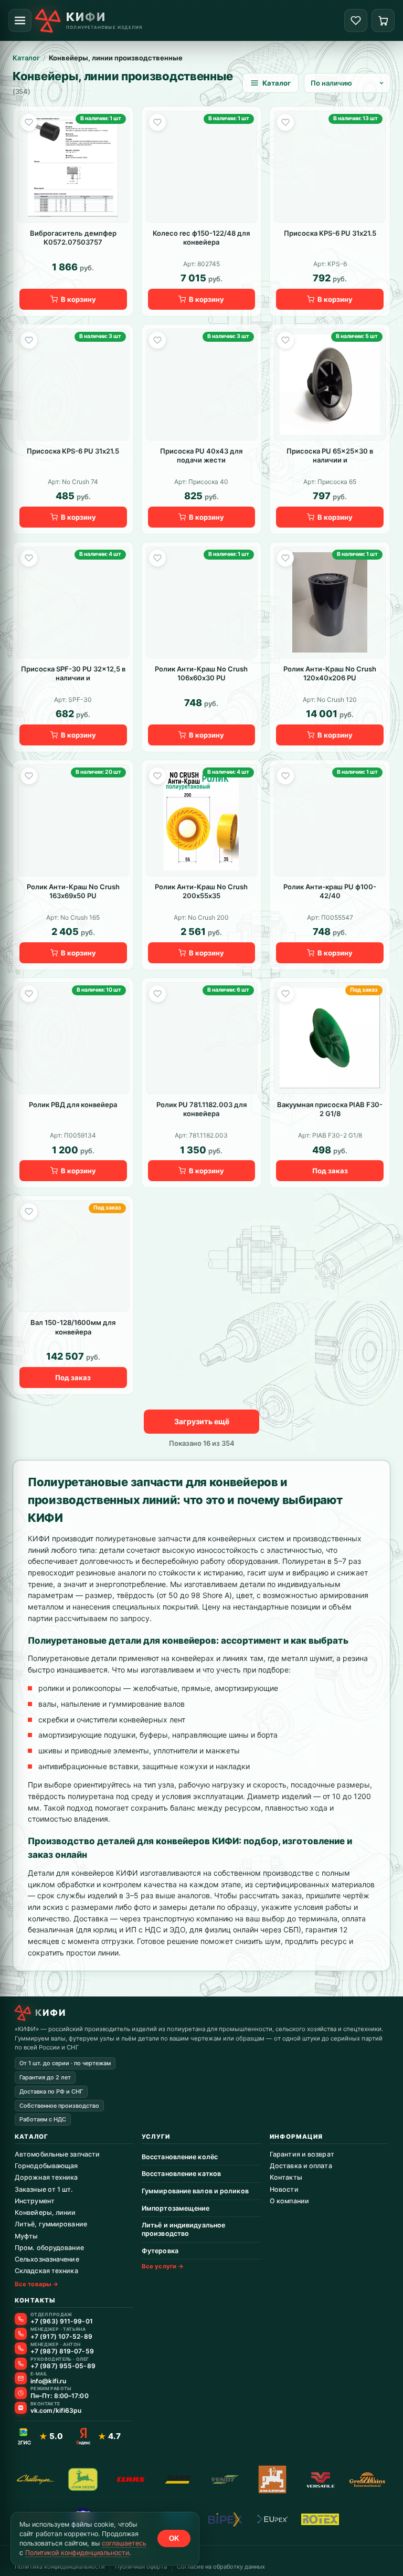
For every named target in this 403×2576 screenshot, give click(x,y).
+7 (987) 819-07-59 (62, 2351)
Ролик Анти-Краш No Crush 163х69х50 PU (73, 891)
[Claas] (131, 2479)
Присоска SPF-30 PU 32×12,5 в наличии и (73, 674)
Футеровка (160, 2251)
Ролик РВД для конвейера (73, 1105)
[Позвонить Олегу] (21, 2364)
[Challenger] (36, 2479)
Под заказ (330, 1171)
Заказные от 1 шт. (44, 2189)
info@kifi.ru (48, 2381)
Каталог (26, 58)
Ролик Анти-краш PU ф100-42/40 (330, 891)
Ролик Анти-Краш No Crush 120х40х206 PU (330, 674)
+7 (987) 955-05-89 (63, 2366)
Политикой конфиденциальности (77, 2553)
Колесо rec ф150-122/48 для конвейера (201, 238)
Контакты (286, 2177)
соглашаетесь (124, 2543)
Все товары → (36, 2284)
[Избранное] (356, 20)
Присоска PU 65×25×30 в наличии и (330, 456)
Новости (284, 2189)
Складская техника (46, 2271)
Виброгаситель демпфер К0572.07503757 (73, 238)
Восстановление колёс (180, 2157)
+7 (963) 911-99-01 (62, 2321)
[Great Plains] (367, 2479)
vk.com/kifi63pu (56, 2411)
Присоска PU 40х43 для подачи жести (201, 456)
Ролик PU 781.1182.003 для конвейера (201, 1109)
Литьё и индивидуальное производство (183, 2229)
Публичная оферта (141, 2567)
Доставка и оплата (301, 2166)
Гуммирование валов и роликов (195, 2191)
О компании (289, 2201)
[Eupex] (272, 2519)
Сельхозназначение (47, 2259)
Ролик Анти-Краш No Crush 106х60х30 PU (201, 674)
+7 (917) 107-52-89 (61, 2337)
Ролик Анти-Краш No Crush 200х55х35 (201, 891)
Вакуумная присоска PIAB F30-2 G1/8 (330, 1109)
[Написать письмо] (21, 2378)
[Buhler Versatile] (320, 2479)
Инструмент (35, 2201)
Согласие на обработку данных (221, 2567)
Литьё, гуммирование (51, 2224)
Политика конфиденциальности (60, 2567)
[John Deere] (83, 2479)
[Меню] (20, 20)
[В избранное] (29, 122)
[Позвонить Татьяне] (21, 2334)
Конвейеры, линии (45, 2212)
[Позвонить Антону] (21, 2348)
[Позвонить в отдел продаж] (21, 2319)
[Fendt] (225, 2479)
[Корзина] (383, 20)
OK (174, 2538)
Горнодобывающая (46, 2166)
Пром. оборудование (49, 2248)
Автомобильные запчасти (57, 2154)
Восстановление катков (181, 2174)
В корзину (78, 299)
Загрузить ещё (202, 1421)
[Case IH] (178, 2479)
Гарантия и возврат (302, 2154)
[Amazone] (272, 2479)
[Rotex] (320, 2519)
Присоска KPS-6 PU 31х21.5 (330, 233)
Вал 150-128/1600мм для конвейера (73, 1327)
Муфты (26, 2236)
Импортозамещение (176, 2208)
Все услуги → (163, 2266)
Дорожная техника (46, 2177)
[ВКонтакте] (21, 2408)
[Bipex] (225, 2519)
